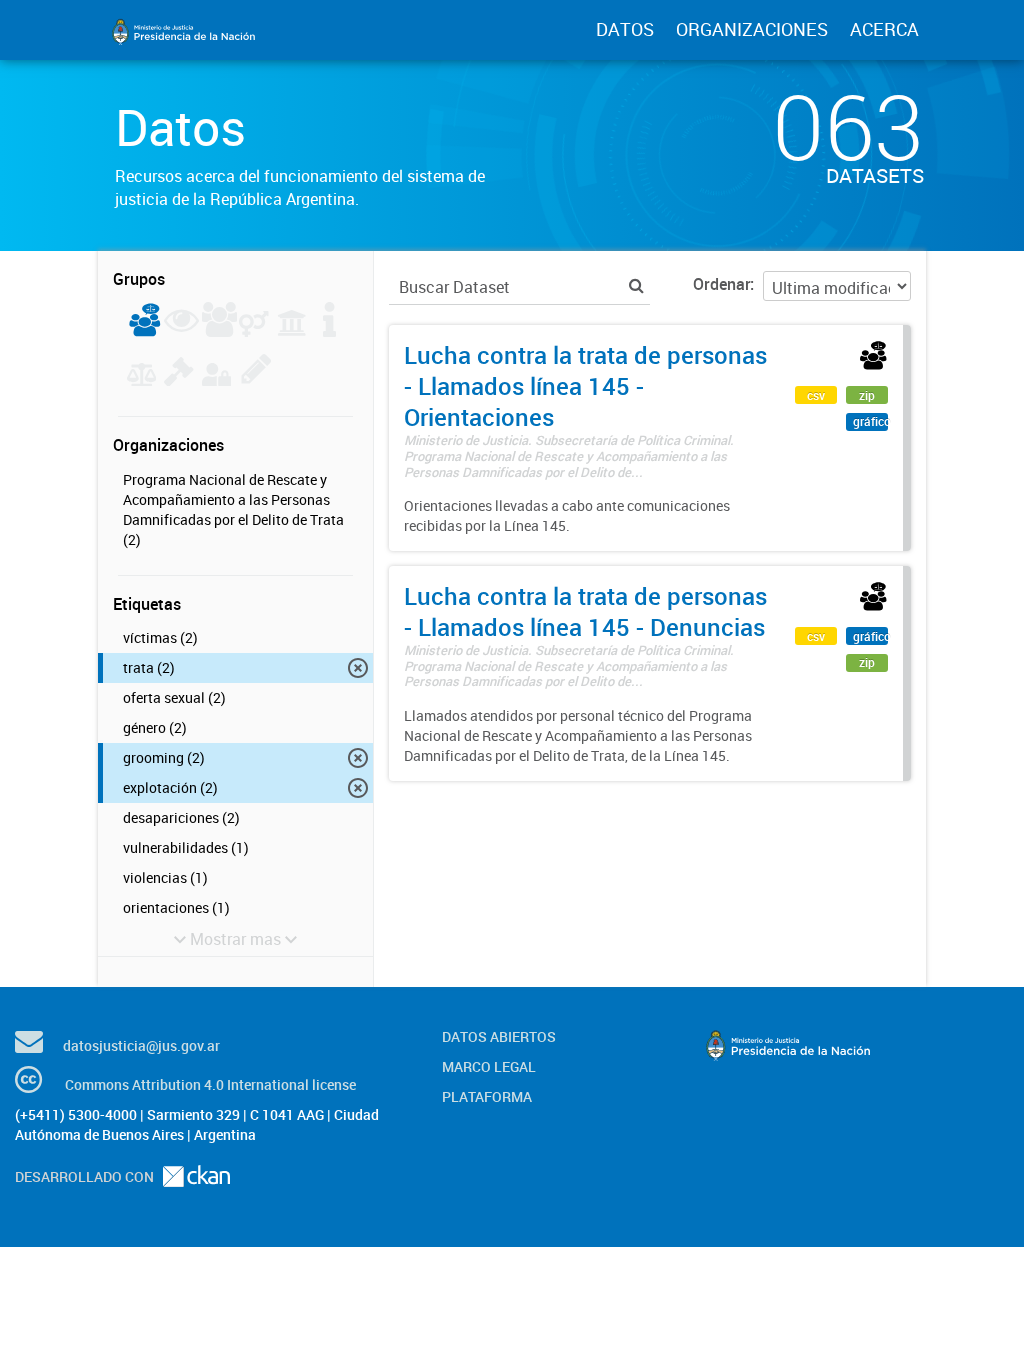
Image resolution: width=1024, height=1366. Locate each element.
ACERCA (884, 29)
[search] (636, 285)
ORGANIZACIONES (752, 29)
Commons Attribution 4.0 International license (210, 1084)
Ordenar (721, 284)
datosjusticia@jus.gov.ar (141, 1045)
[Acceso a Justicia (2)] (144, 331)
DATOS (625, 29)
